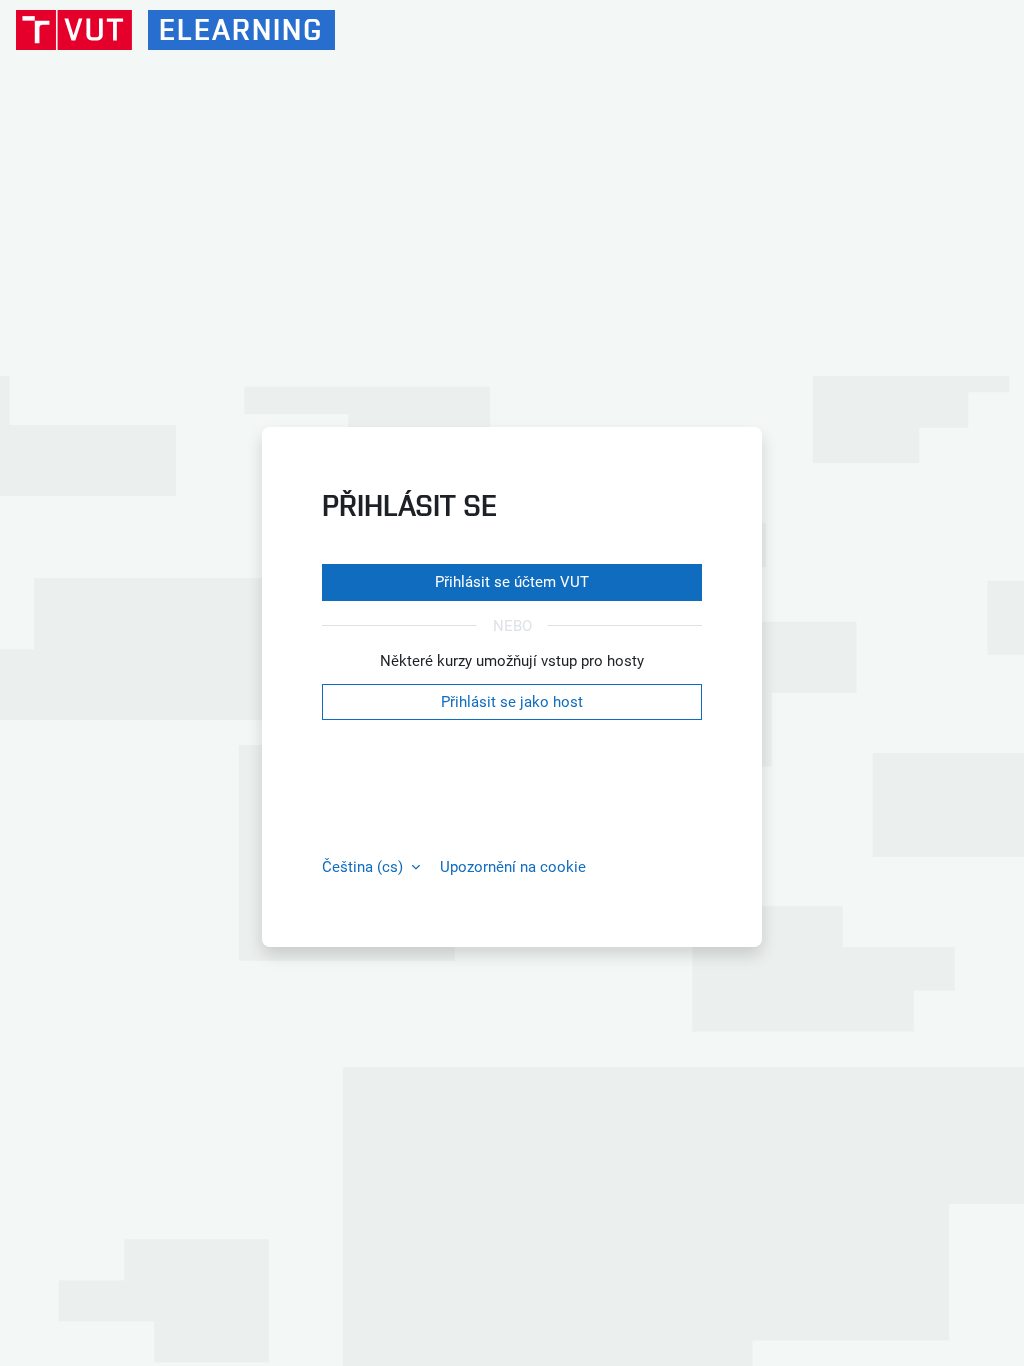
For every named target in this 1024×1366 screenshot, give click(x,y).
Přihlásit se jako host (512, 702)
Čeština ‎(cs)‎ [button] (364, 867)
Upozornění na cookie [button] (513, 867)
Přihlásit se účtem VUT (512, 582)
